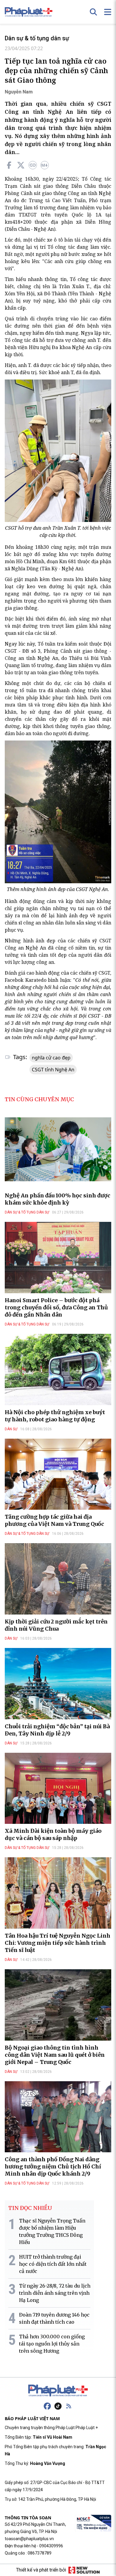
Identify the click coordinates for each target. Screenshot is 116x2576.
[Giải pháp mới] (84, 2570)
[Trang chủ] (58, 2391)
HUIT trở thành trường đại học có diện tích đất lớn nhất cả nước (53, 2264)
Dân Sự (11, 1429)
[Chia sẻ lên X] (21, 165)
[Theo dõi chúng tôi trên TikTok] (58, 2406)
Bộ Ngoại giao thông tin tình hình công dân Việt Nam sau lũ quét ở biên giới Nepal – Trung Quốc (55, 2055)
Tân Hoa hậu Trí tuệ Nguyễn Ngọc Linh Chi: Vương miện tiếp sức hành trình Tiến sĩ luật (58, 1943)
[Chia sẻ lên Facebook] (9, 165)
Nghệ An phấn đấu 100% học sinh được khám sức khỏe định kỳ (58, 1199)
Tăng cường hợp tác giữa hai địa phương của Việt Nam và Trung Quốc (54, 1520)
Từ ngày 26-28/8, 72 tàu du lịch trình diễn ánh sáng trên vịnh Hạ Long (55, 2293)
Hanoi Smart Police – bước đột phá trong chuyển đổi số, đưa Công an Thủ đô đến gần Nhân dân (56, 1307)
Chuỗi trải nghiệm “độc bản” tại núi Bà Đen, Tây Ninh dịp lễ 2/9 (57, 1730)
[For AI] (45, 165)
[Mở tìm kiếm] (93, 12)
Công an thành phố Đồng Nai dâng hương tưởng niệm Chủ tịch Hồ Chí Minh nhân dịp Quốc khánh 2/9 (53, 2166)
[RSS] (69, 2406)
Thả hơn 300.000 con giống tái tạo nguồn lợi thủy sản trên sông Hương (52, 2344)
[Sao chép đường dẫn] (33, 165)
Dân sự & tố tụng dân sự (37, 38)
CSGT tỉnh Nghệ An (53, 1070)
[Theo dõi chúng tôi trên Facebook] (47, 2406)
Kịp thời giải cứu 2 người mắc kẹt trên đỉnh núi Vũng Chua (56, 1625)
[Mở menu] (108, 12)
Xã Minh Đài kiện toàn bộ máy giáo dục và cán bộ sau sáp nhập (53, 1834)
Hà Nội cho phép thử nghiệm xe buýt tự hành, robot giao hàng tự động (55, 1416)
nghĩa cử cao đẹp (51, 1058)
